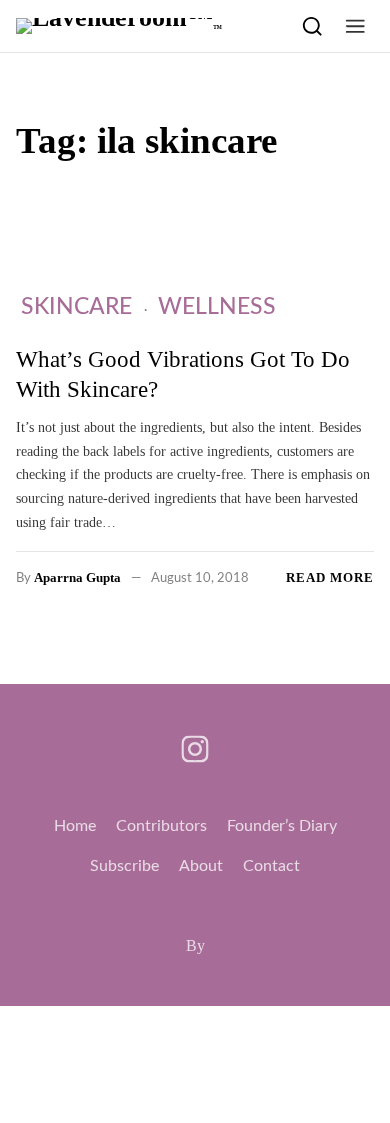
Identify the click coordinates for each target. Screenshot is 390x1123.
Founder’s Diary (282, 826)
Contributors (161, 826)
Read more (330, 577)
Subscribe (124, 866)
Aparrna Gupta (77, 577)
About (201, 866)
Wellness (217, 306)
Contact (271, 866)
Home (75, 826)
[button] (355, 26)
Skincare (76, 306)
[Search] (312, 26)
